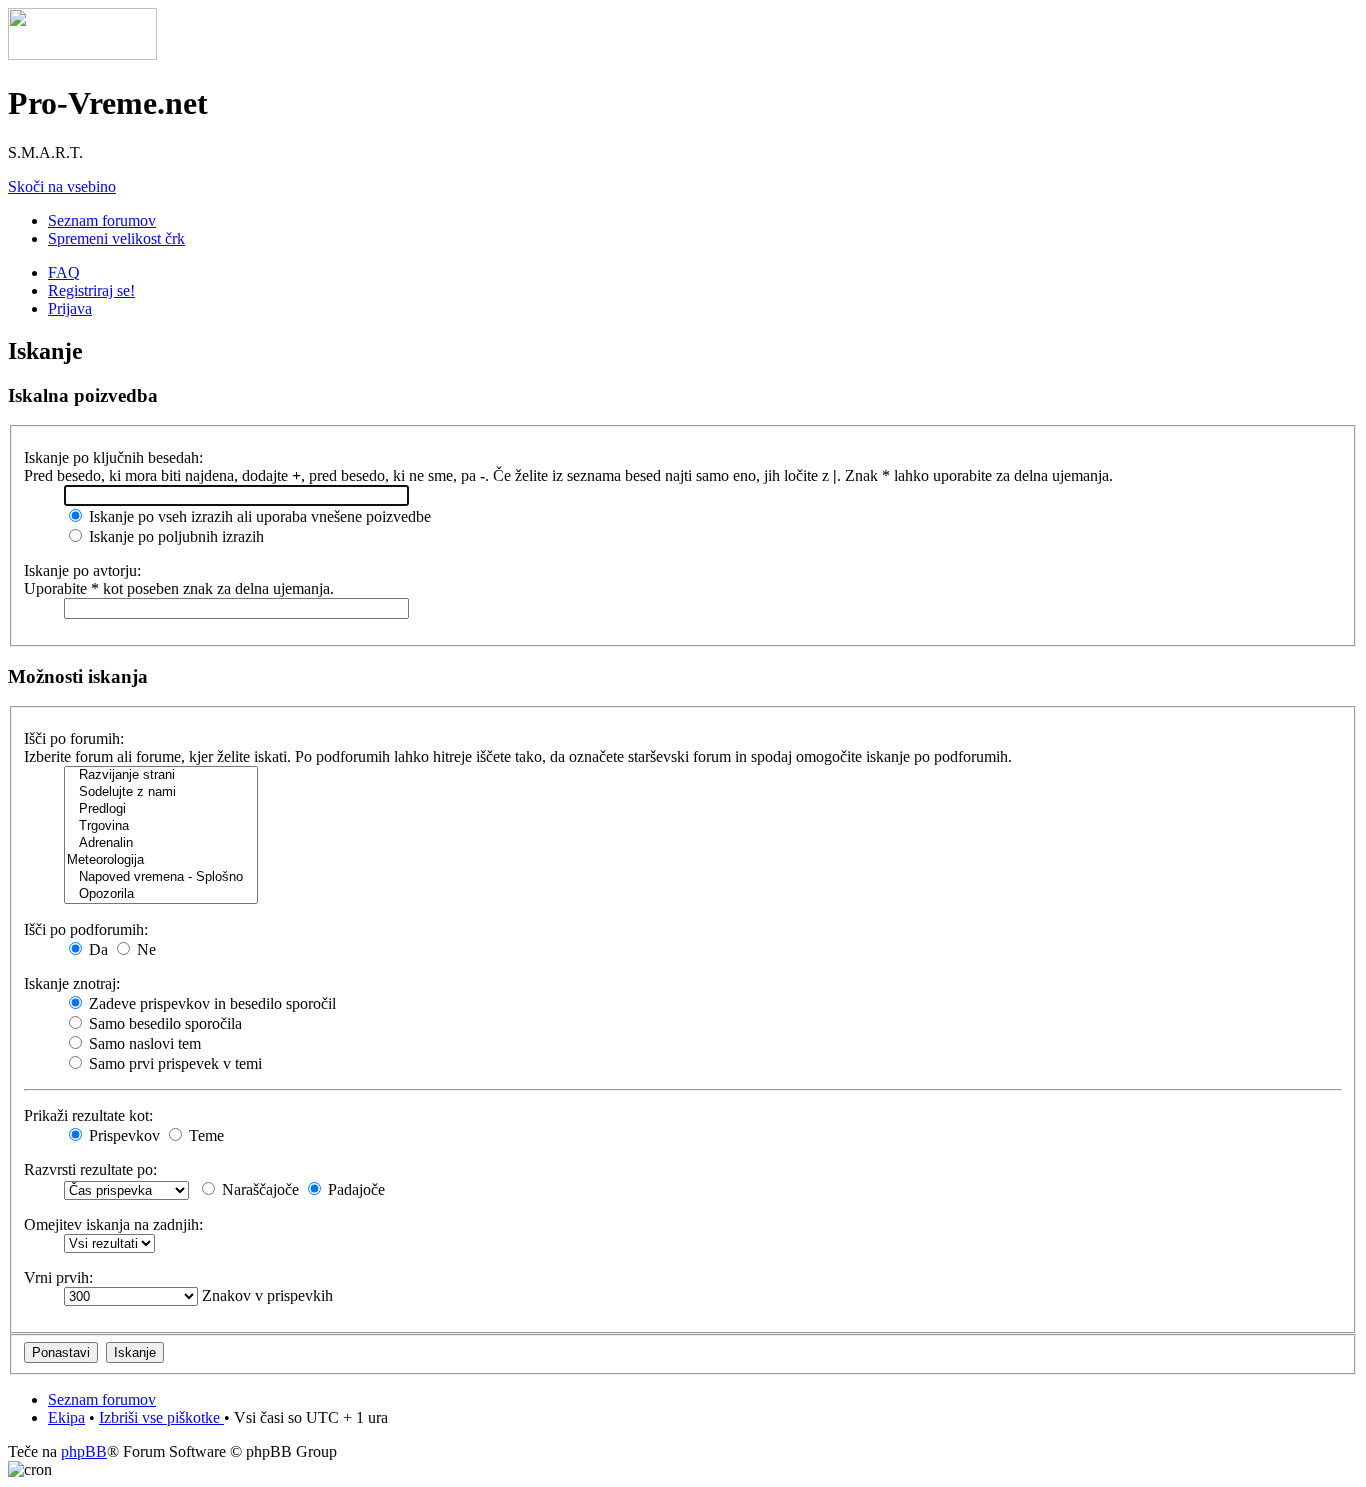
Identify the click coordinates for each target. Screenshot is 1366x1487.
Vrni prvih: (58, 1277)
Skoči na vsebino (62, 186)
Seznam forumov (102, 220)
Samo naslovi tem (143, 1043)
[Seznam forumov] (82, 54)
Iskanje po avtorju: (82, 570)
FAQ (64, 272)
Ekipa (66, 1417)
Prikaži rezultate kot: (88, 1115)
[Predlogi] (161, 809)
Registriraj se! (91, 290)
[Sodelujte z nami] (161, 792)
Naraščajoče (258, 1189)
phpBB (84, 1451)
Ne (144, 949)
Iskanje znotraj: (72, 983)
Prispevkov (122, 1135)
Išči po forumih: (74, 738)
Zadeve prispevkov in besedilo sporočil (210, 1003)
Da (96, 949)
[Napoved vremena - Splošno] (161, 877)
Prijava (70, 308)
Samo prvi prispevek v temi (173, 1063)
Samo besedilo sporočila (163, 1023)
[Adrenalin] (161, 843)
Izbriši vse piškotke (161, 1417)
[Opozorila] (161, 894)
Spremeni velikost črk (116, 238)
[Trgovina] (161, 826)
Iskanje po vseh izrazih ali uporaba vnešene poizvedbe (258, 516)
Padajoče (354, 1189)
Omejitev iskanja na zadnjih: (113, 1224)
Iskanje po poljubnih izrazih (174, 536)
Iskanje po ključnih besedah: (113, 457)
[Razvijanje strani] (161, 775)
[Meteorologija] (161, 860)
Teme (204, 1135)
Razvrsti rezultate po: (90, 1169)
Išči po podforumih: (86, 929)
